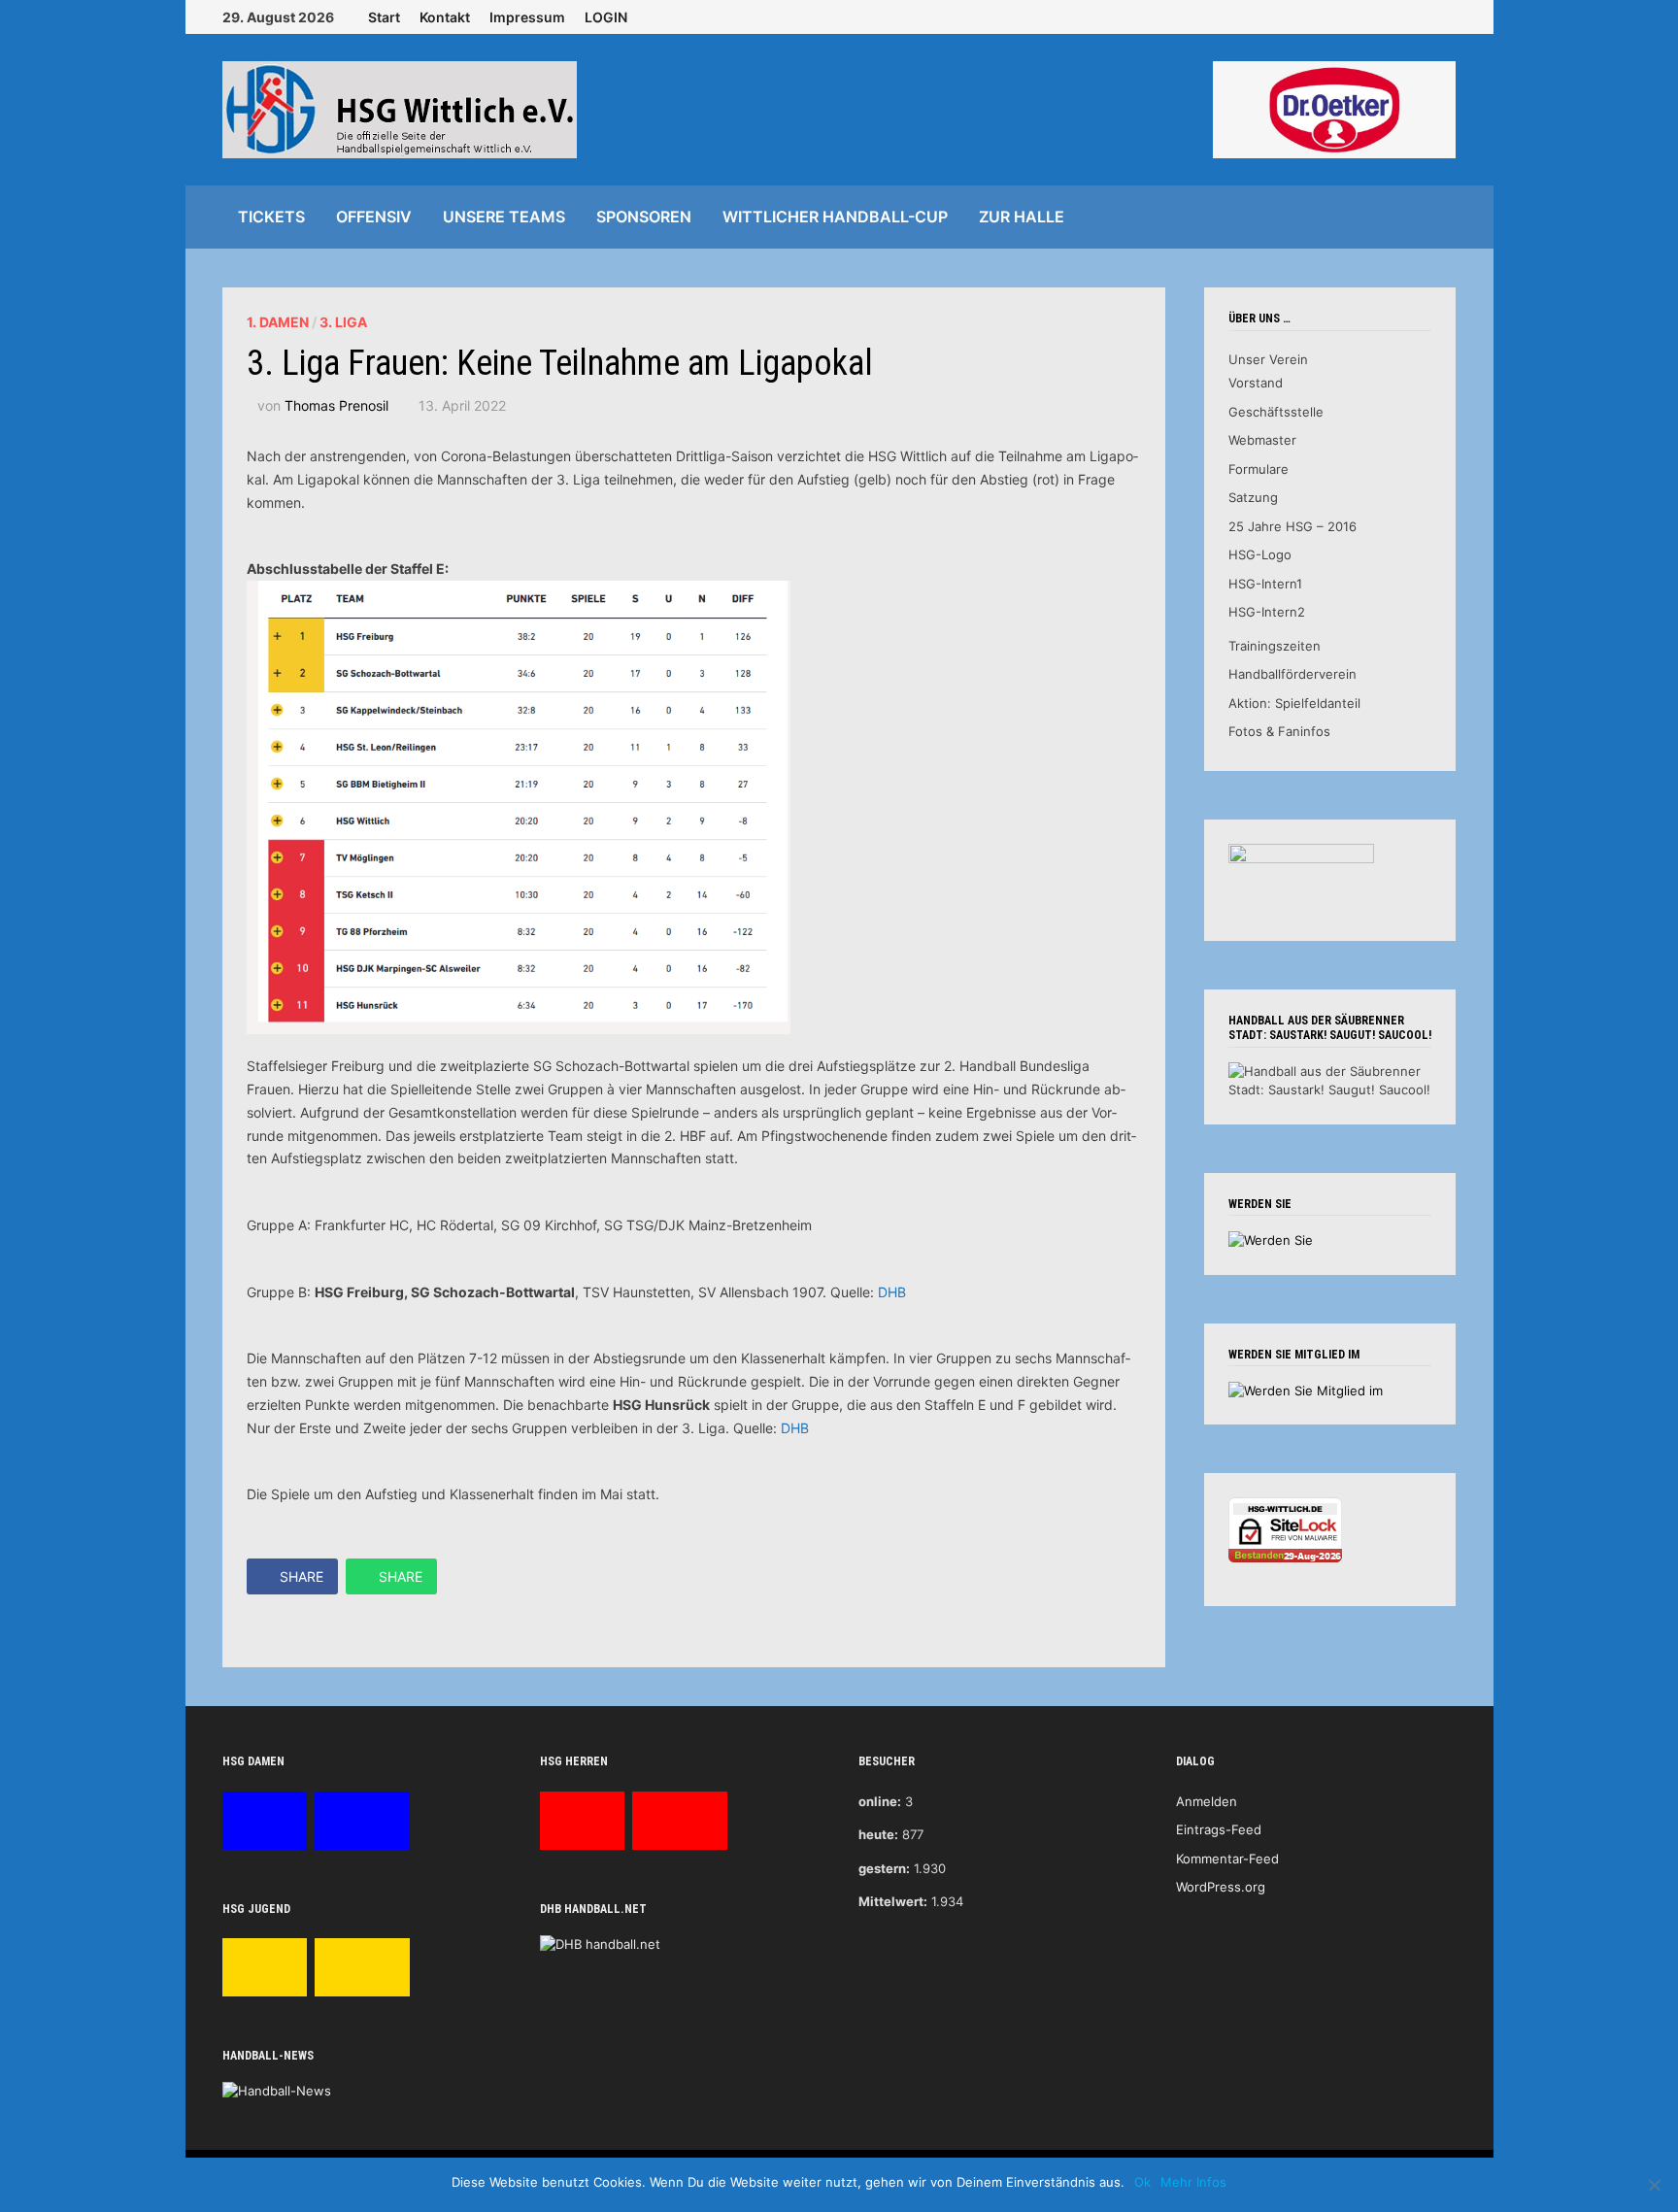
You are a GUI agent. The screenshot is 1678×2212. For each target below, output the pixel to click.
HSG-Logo (1260, 554)
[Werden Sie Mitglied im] (1306, 1390)
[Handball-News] (277, 2091)
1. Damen (278, 322)
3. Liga (343, 322)
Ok (1142, 2182)
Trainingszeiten (1275, 646)
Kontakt (445, 17)
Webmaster (1262, 440)
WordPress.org (1221, 1887)
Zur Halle (1022, 217)
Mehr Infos (1193, 2182)
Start (384, 17)
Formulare (1258, 469)
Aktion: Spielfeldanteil (1294, 703)
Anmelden (1207, 1801)
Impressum (527, 17)
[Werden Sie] (1271, 1239)
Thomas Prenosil (336, 405)
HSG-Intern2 (1267, 612)
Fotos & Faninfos (1279, 731)
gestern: (884, 1868)
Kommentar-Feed (1227, 1859)
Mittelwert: (893, 1901)
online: (880, 1801)
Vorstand (1256, 383)
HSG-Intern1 (1265, 584)
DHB (892, 1292)
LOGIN (606, 17)
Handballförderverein (1292, 674)
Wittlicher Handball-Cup (835, 217)
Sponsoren (644, 217)
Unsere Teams (504, 217)
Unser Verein (1268, 359)
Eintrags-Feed (1219, 1829)
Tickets (271, 217)
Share (302, 1576)
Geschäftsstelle (1276, 412)
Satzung (1253, 497)
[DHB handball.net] (600, 1943)
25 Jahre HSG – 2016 (1292, 526)
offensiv (374, 217)
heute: (878, 1834)
